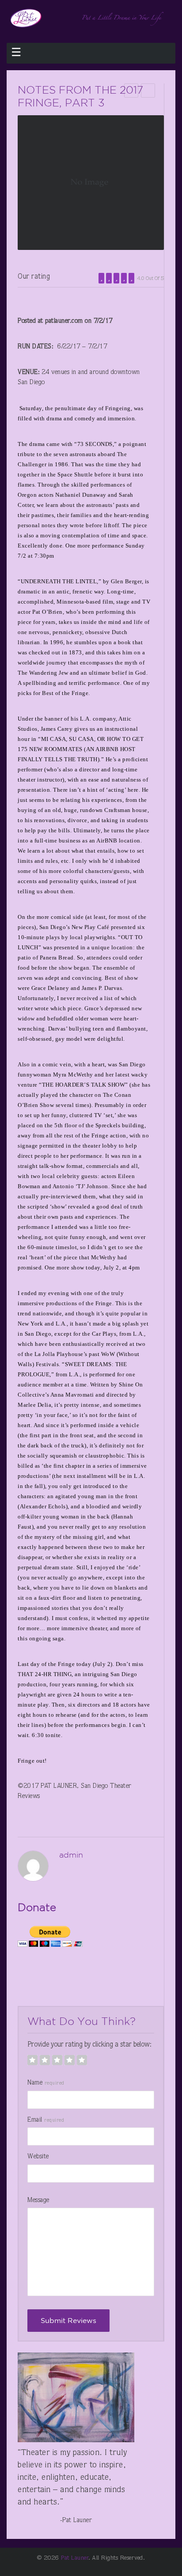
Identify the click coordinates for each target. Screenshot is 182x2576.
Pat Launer (75, 2558)
